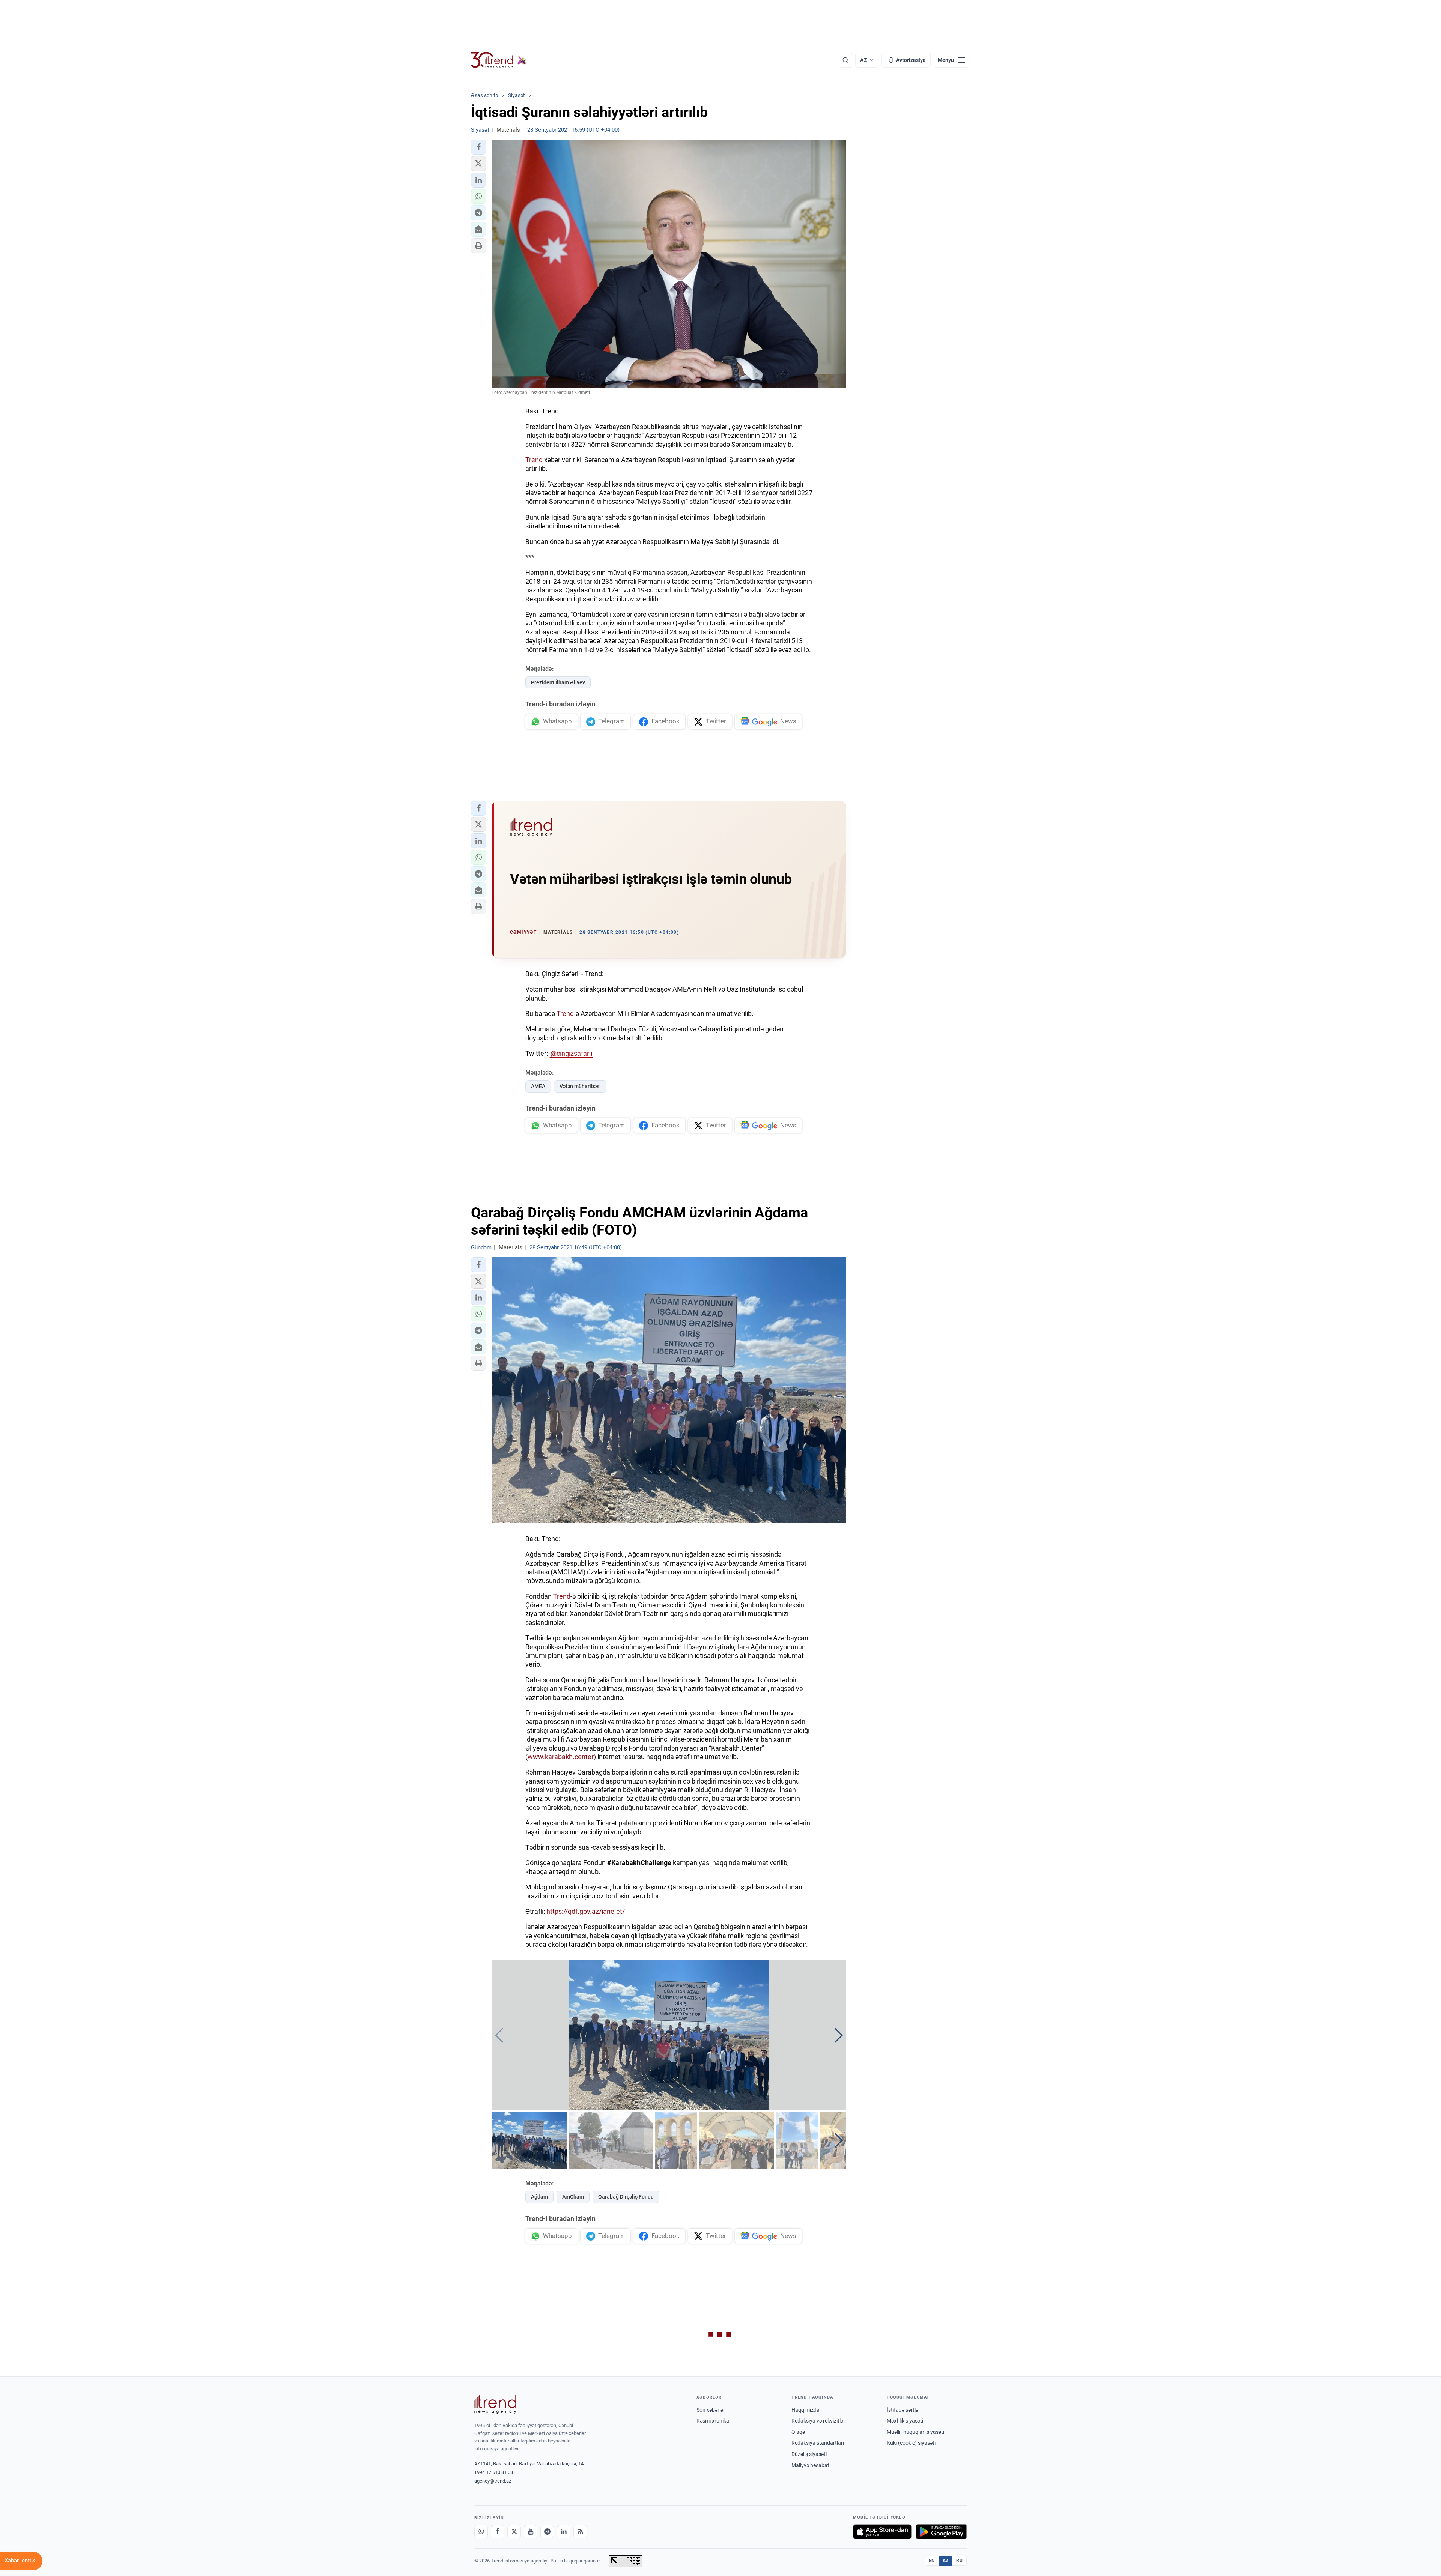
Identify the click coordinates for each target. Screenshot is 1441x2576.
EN (932, 2561)
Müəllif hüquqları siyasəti (915, 2432)
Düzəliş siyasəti (809, 2454)
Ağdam (539, 2197)
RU (959, 2561)
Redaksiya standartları (818, 2443)
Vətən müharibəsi (580, 1086)
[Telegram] (547, 2532)
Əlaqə (798, 2432)
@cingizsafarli (571, 1053)
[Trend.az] (499, 60)
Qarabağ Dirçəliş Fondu (626, 2197)
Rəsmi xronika (713, 2421)
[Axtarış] (845, 60)
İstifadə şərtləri (904, 2410)
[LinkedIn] (564, 2532)
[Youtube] (531, 2532)
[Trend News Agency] (495, 2404)
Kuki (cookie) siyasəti (911, 2443)
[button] (478, 147)
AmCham (573, 2197)
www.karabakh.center (561, 1757)
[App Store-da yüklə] (882, 2532)
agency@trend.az (493, 2481)
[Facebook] (498, 2532)
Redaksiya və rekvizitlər (818, 2421)
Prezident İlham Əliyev (558, 682)
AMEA (538, 1086)
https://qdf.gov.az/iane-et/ (586, 1911)
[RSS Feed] (580, 2532)
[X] (514, 2532)
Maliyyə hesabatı (811, 2465)
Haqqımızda (805, 2410)
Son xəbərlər (711, 2410)
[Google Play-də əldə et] (941, 2532)
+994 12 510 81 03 (494, 2472)
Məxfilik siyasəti (905, 2421)
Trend (534, 460)
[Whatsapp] (481, 2532)
